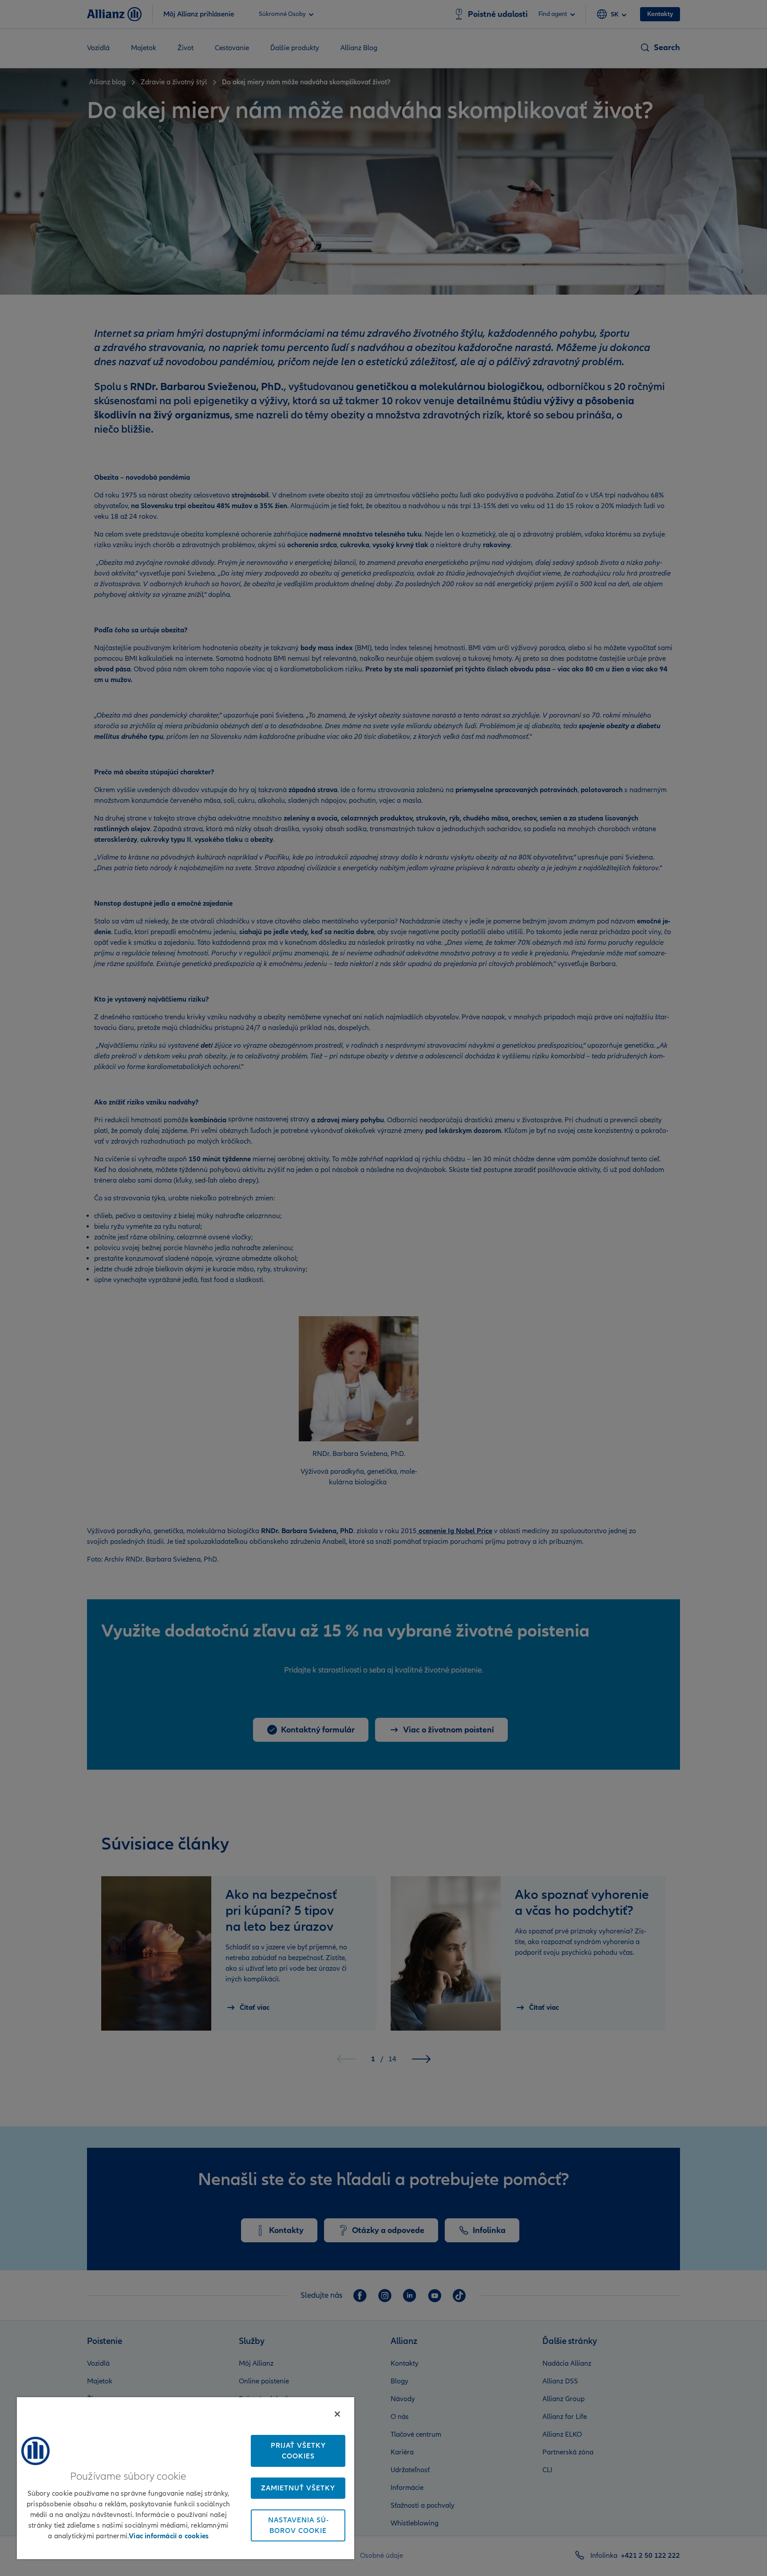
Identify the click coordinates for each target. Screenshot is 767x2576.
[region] (186, 2478)
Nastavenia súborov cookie (298, 2525)
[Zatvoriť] (337, 2414)
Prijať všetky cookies (298, 2451)
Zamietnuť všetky (298, 2488)
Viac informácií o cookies (169, 2536)
